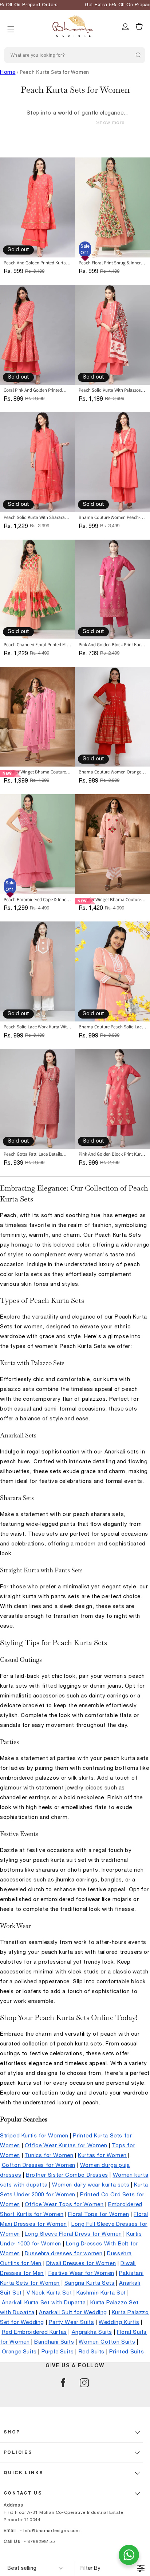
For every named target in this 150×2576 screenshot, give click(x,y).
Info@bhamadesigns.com (52, 2531)
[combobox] (75, 55)
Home (8, 72)
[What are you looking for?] (138, 55)
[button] (11, 20)
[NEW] (37, 717)
